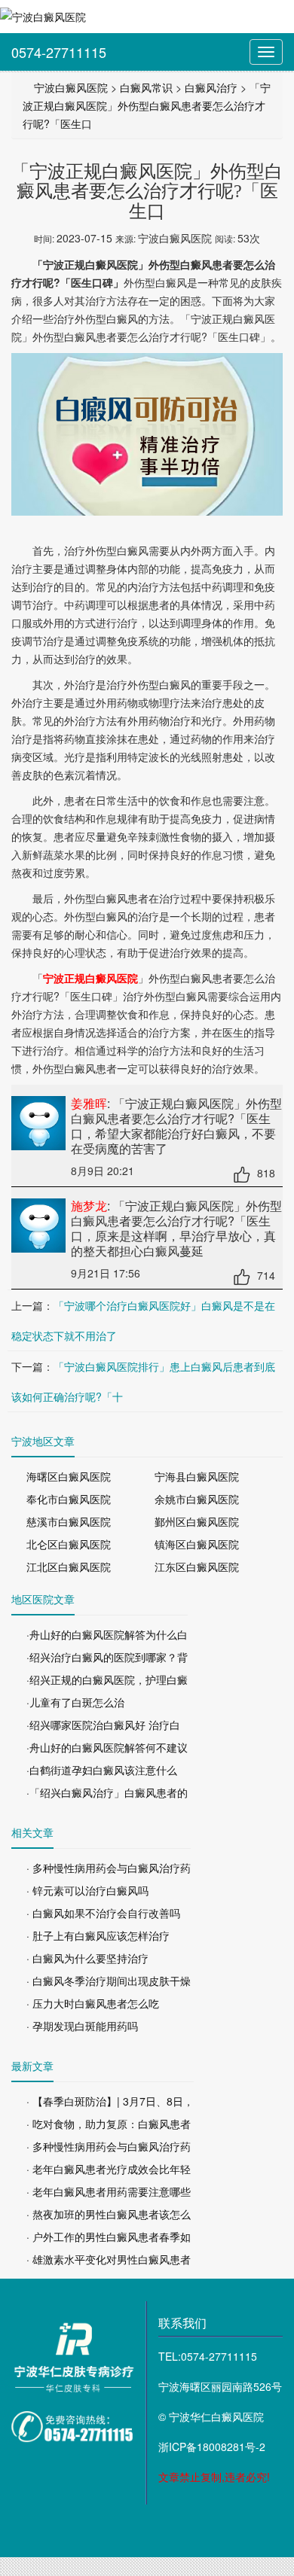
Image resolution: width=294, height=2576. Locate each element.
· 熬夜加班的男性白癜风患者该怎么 (109, 2214)
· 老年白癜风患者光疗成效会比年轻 (109, 2169)
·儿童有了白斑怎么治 (75, 1702)
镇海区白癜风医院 (197, 1544)
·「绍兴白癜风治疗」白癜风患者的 (107, 1792)
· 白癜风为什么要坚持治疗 (87, 1958)
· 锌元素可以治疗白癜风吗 (87, 1890)
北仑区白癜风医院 (69, 1544)
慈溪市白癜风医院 (69, 1521)
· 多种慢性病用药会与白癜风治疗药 (109, 1868)
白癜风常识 (146, 87)
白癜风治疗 (211, 87)
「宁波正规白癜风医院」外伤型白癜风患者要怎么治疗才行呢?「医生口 (147, 105)
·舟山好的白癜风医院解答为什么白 (107, 1634)
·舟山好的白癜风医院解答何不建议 (107, 1747)
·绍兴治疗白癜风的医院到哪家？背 (107, 1657)
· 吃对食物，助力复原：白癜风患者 (109, 2124)
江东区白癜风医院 (197, 1567)
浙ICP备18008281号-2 (212, 2447)
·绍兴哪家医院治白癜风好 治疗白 (103, 1725)
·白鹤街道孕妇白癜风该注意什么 (102, 1770)
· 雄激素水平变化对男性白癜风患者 (109, 2259)
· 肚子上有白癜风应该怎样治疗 (98, 1935)
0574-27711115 (59, 52)
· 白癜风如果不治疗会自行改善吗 (103, 1913)
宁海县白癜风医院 (197, 1476)
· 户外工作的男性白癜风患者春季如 (109, 2236)
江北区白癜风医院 (69, 1567)
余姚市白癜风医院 (197, 1499)
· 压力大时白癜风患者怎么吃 (93, 2003)
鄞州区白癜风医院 (197, 1521)
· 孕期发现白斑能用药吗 (82, 2026)
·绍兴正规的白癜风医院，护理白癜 (107, 1679)
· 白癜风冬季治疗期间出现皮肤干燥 (109, 1981)
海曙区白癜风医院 (69, 1476)
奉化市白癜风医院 (69, 1499)
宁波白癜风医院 (71, 87)
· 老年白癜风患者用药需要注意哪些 (109, 2191)
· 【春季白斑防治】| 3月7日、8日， (110, 2101)
